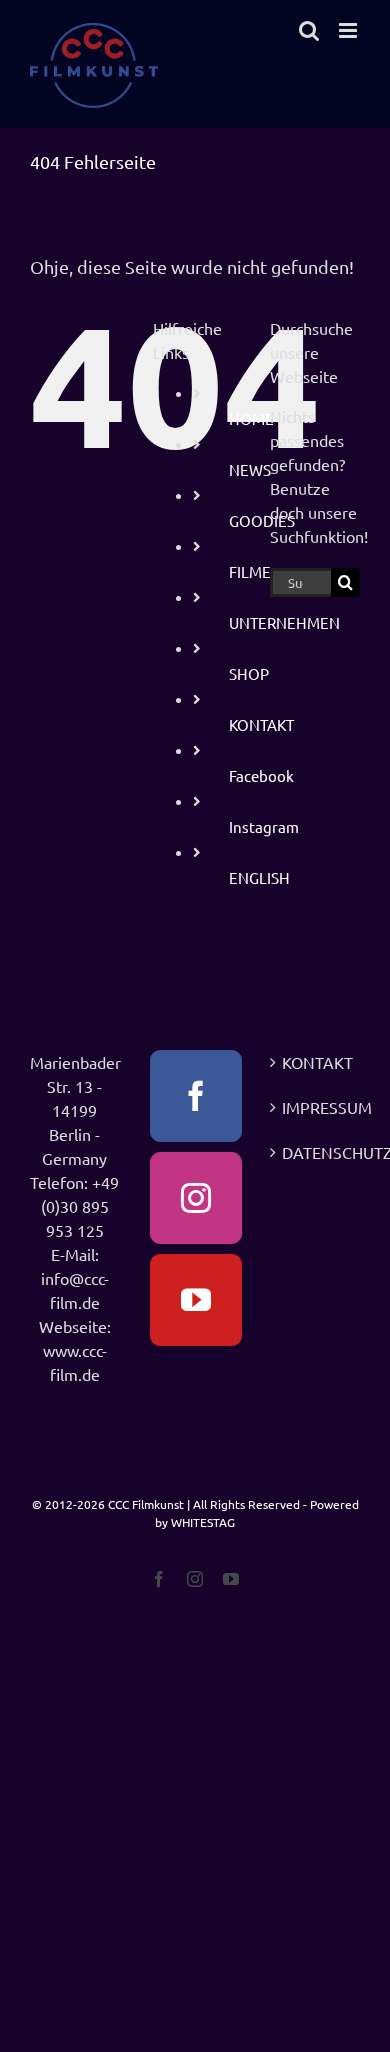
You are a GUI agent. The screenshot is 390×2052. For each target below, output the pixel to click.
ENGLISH (259, 877)
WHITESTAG (203, 1522)
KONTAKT (261, 724)
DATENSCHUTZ (316, 1152)
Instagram (264, 826)
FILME (250, 571)
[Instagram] (196, 1198)
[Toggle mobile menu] (349, 30)
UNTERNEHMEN (284, 622)
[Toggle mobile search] (309, 30)
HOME (251, 418)
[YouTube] (196, 1300)
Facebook (261, 775)
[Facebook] (196, 1096)
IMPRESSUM (316, 1107)
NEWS (250, 469)
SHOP (249, 673)
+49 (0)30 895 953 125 (80, 1206)
